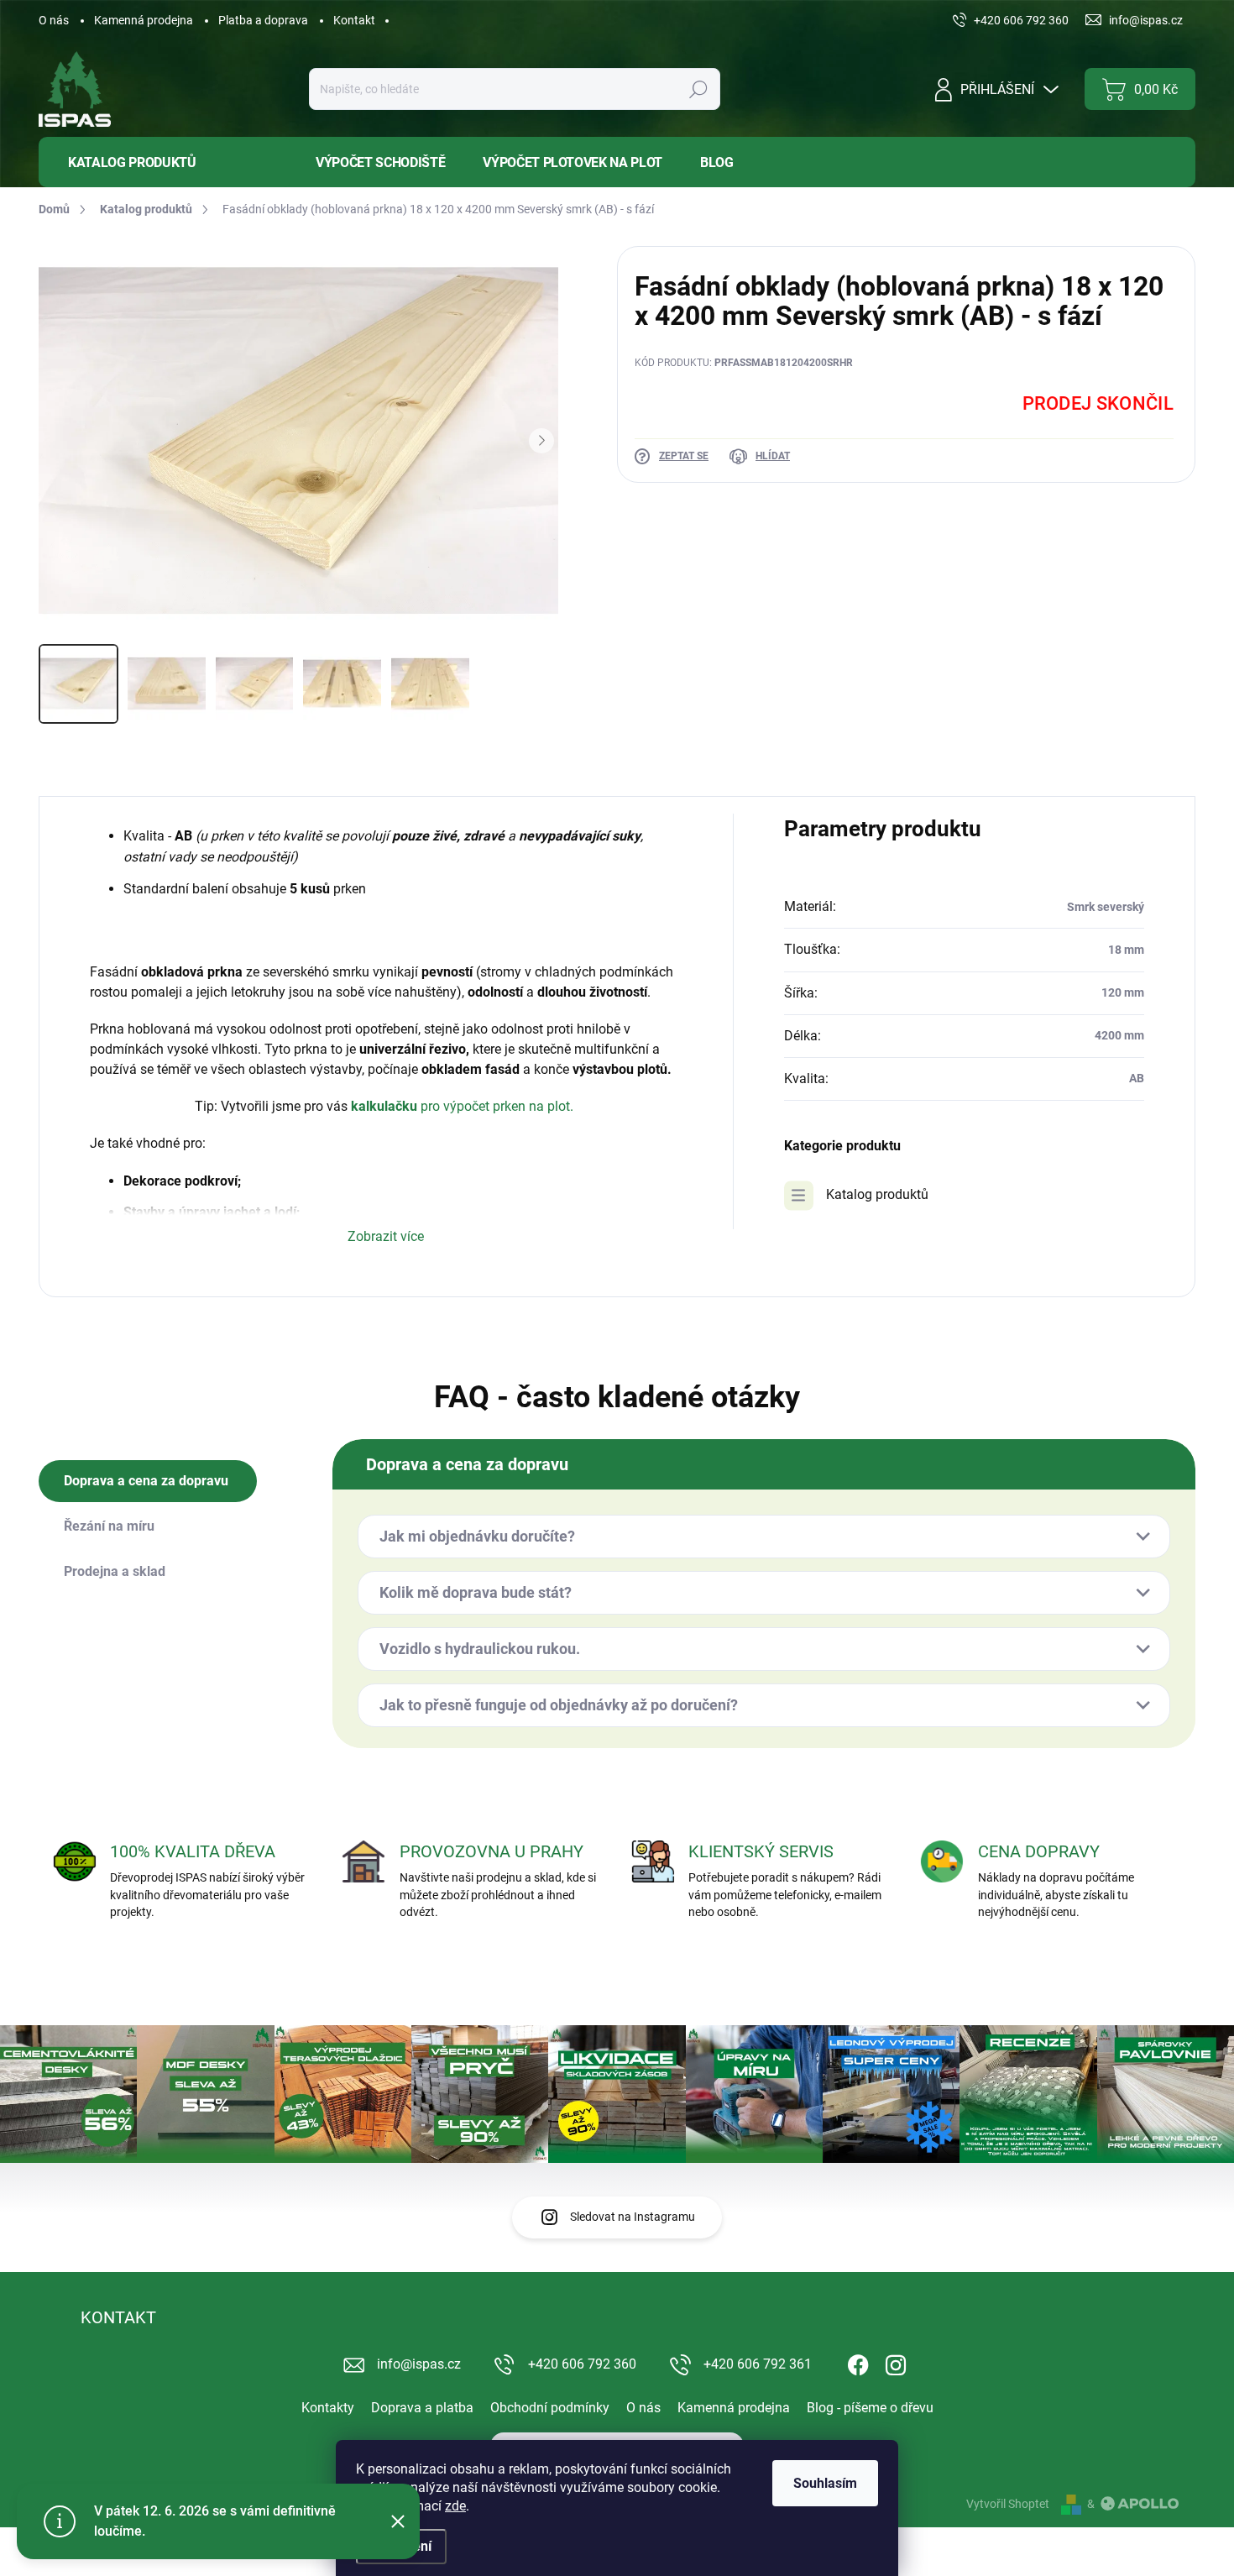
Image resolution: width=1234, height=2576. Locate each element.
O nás (54, 20)
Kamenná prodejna (144, 20)
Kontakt (354, 20)
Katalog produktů (877, 1194)
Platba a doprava (263, 20)
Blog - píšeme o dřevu (870, 2408)
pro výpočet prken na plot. (497, 1106)
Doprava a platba (422, 2408)
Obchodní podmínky (550, 2408)
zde (455, 2506)
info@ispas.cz (419, 2364)
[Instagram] (896, 2362)
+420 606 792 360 (582, 2364)
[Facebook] (858, 2362)
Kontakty (328, 2408)
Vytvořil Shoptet (1008, 2504)
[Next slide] (541, 441)
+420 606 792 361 (758, 2364)
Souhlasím (825, 2483)
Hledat (698, 89)
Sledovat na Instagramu (633, 2217)
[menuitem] (165, 162)
